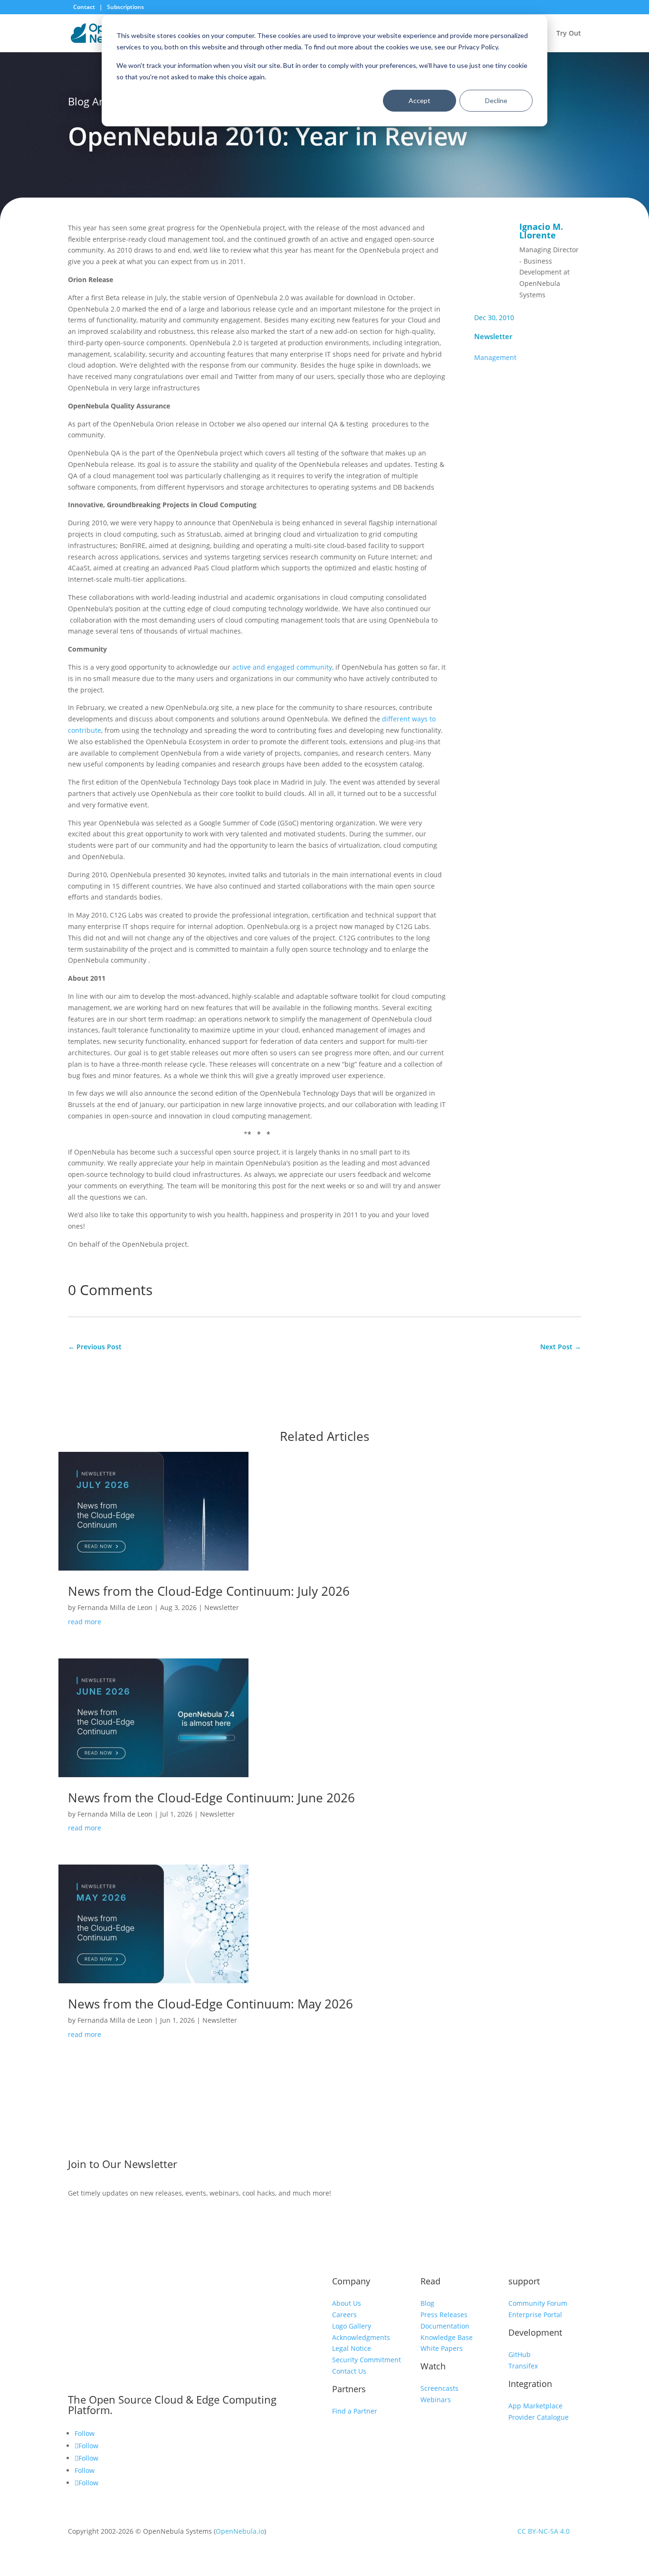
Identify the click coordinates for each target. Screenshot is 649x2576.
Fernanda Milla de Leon (115, 1607)
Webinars (436, 2400)
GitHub (520, 2354)
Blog (427, 2303)
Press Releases (444, 2315)
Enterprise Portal (535, 2315)
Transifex (523, 2366)
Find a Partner (355, 2411)
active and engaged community (282, 667)
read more (85, 1622)
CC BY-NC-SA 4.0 (544, 2531)
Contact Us (349, 2371)
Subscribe (506, 2166)
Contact (85, 7)
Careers (344, 2315)
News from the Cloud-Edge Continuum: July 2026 (209, 1591)
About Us (347, 2303)
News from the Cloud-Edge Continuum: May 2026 (210, 2004)
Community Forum (538, 2303)
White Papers (442, 2348)
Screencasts (439, 2388)
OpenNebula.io (240, 2531)
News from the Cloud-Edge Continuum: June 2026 (211, 1798)
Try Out (569, 34)
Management (495, 357)
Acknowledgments (361, 2337)
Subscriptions (125, 7)
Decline (496, 100)
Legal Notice (352, 2348)
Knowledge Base (447, 2337)
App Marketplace (535, 2406)
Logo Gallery (352, 2326)
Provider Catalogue (539, 2417)
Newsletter (493, 336)
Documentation (445, 2326)
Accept (420, 100)
